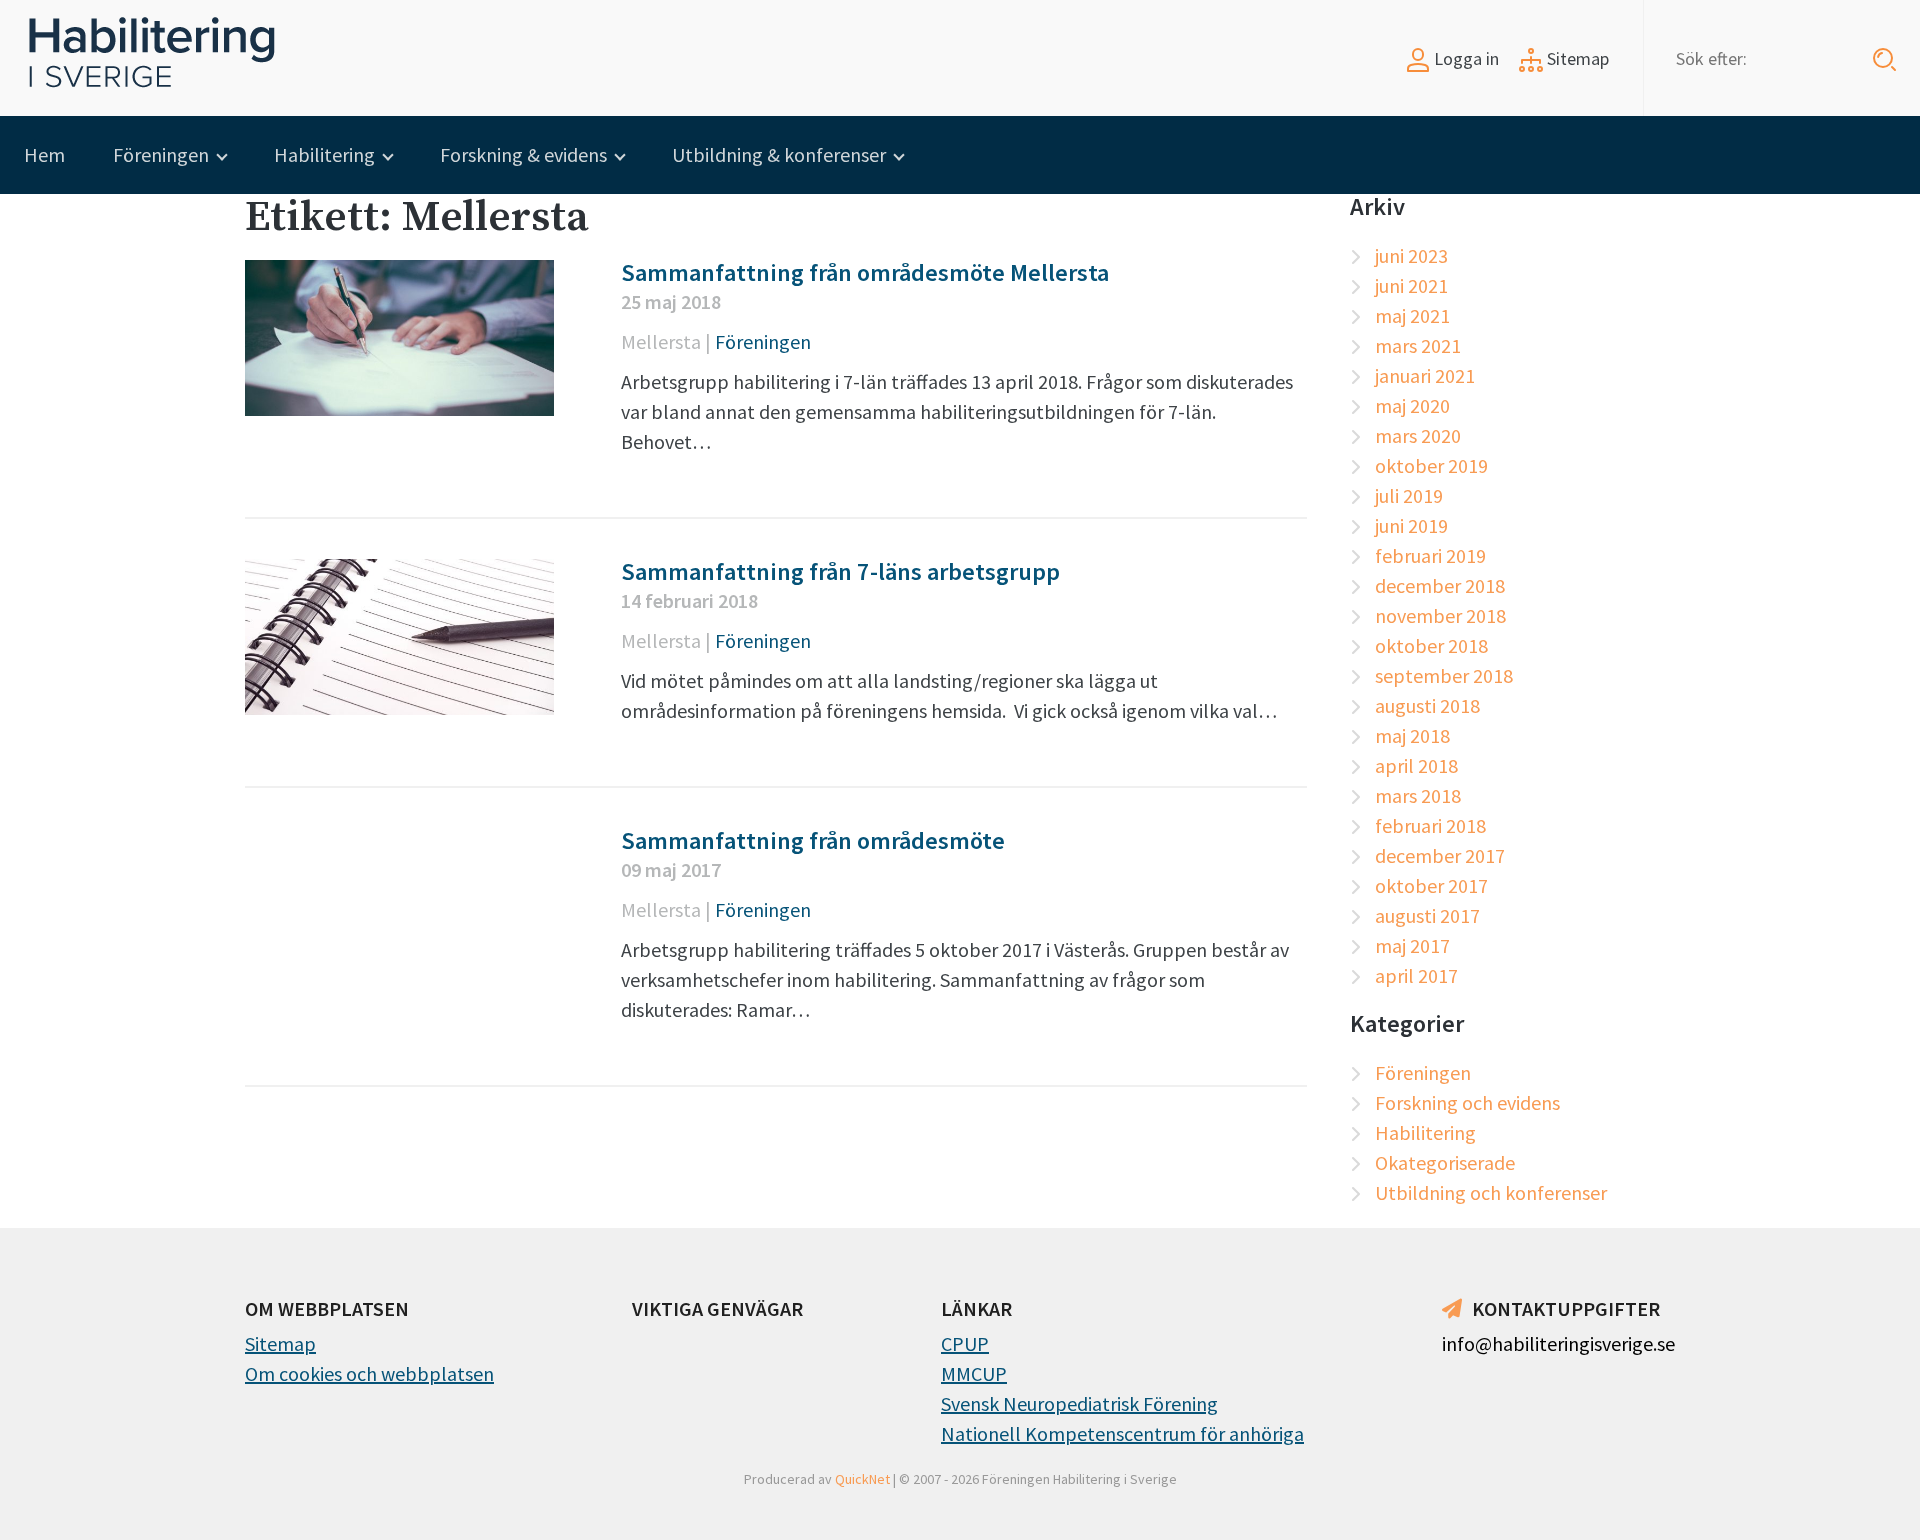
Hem (44, 154)
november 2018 (1440, 615)
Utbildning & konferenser (779, 154)
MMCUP (974, 1373)
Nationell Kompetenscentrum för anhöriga (1122, 1433)
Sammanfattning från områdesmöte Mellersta (865, 272)
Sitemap (1576, 58)
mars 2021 (1418, 345)
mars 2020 (1418, 435)
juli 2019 (1409, 495)
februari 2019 (1430, 555)
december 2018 (1440, 585)
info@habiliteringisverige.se (1558, 1343)
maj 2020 (1412, 405)
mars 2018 (1418, 795)
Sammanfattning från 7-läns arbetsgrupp (840, 571)
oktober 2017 (1431, 885)
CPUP (965, 1343)
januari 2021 (1425, 375)
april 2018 (1416, 765)
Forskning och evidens (1467, 1102)
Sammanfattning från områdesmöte (813, 840)
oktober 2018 (1431, 645)
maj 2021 (1412, 315)
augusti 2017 (1427, 915)
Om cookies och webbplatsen (369, 1373)
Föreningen (161, 154)
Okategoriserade (1445, 1162)
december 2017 (1440, 855)
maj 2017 (1412, 945)
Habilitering (324, 154)
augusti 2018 (1427, 705)
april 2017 (1416, 975)
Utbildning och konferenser (1491, 1192)
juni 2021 (1411, 285)
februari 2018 (1430, 825)
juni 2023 (1411, 255)
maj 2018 (1412, 735)
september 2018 (1444, 675)
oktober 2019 (1431, 465)
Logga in (1464, 58)
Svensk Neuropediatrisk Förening (1079, 1403)
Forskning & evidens (523, 154)
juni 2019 (1411, 525)
